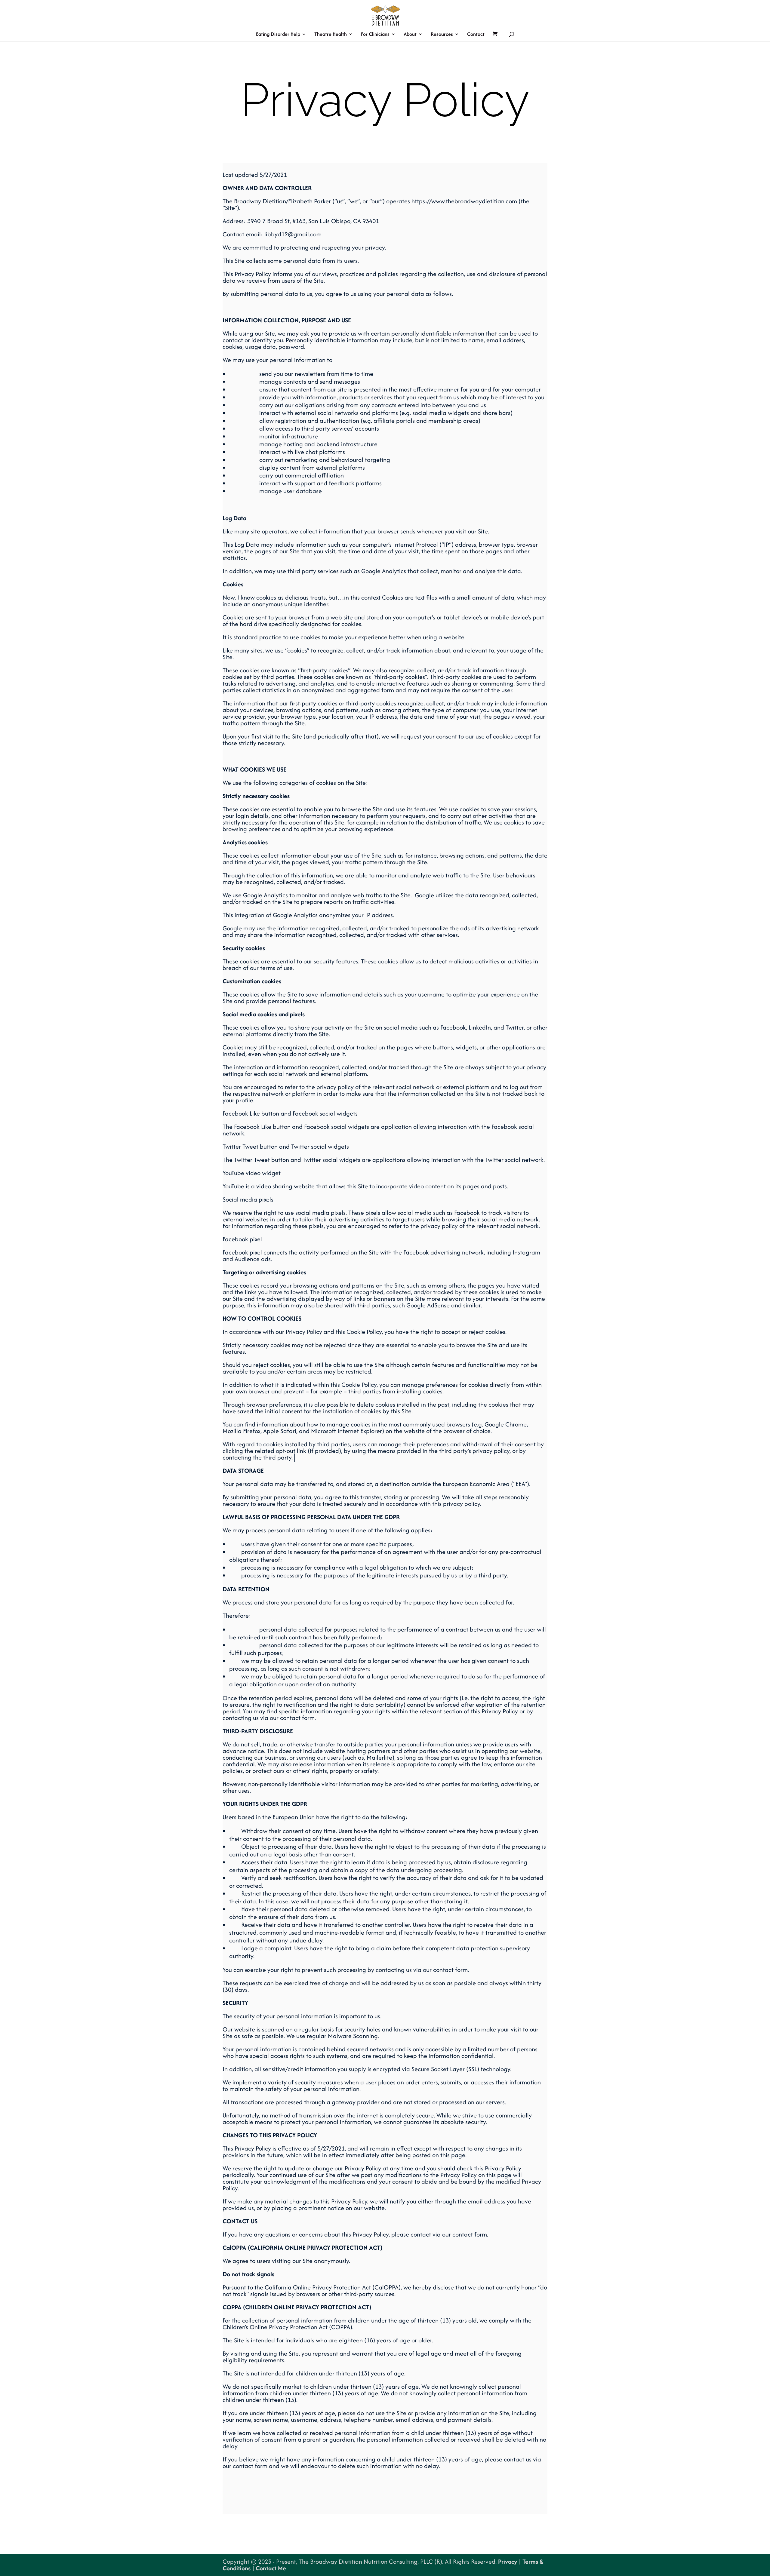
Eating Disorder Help (278, 35)
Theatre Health (331, 35)
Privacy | (510, 2561)
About (410, 35)
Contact (476, 35)
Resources (442, 35)
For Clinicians (375, 35)
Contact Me (270, 2568)
